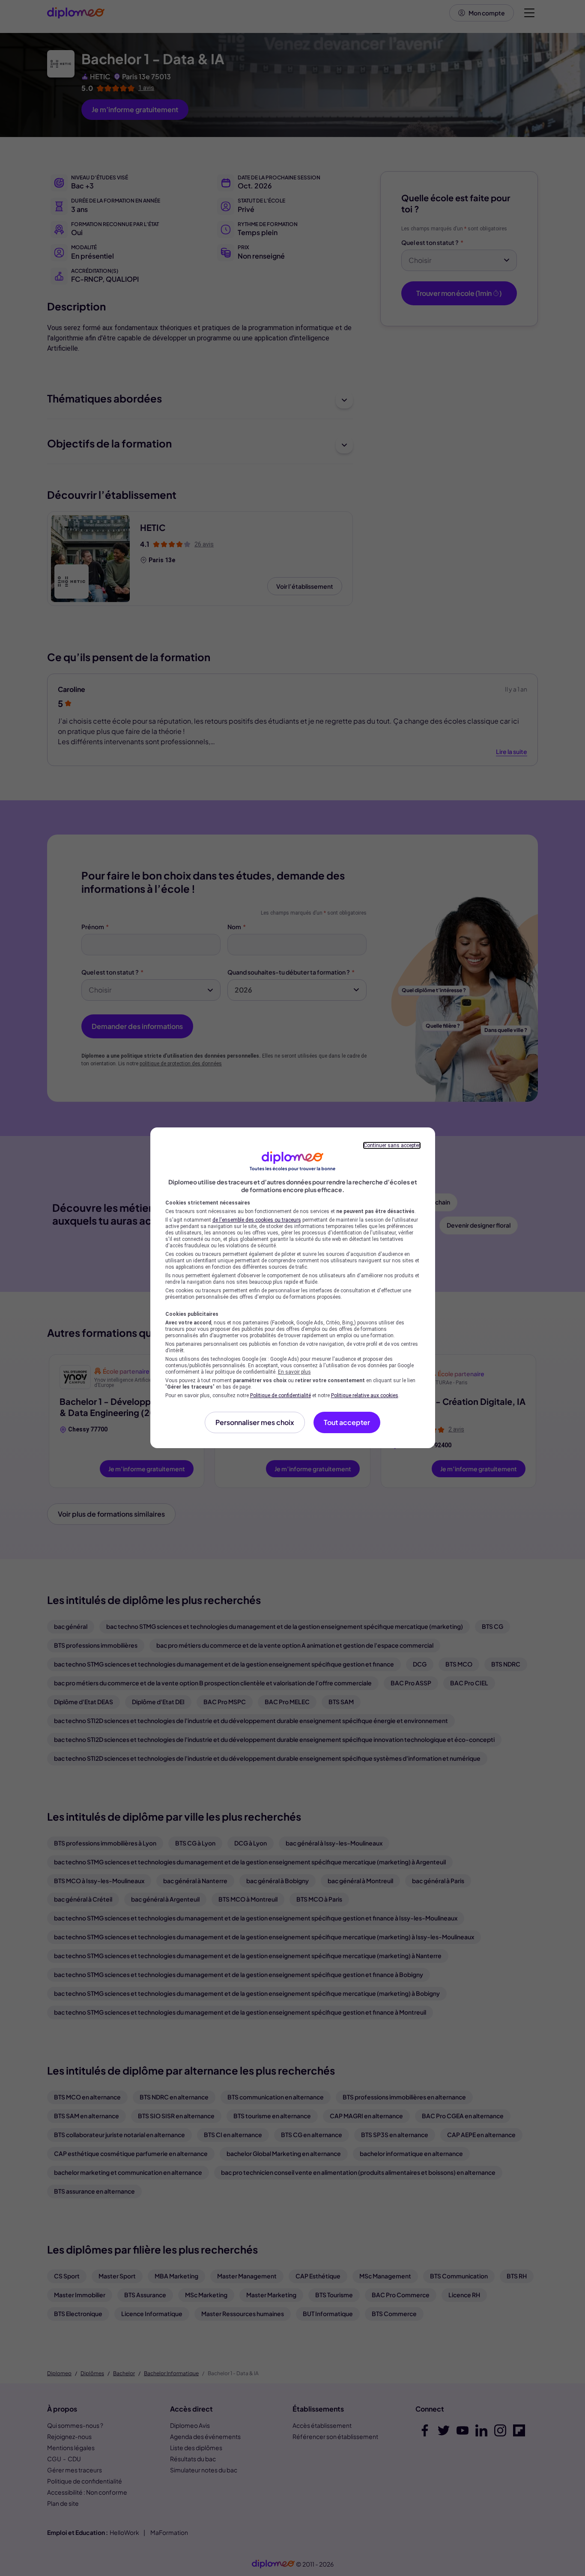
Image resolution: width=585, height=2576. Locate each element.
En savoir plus (294, 1372)
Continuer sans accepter (392, 1145)
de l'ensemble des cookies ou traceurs (257, 1220)
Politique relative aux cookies (365, 1395)
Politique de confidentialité (281, 1395)
